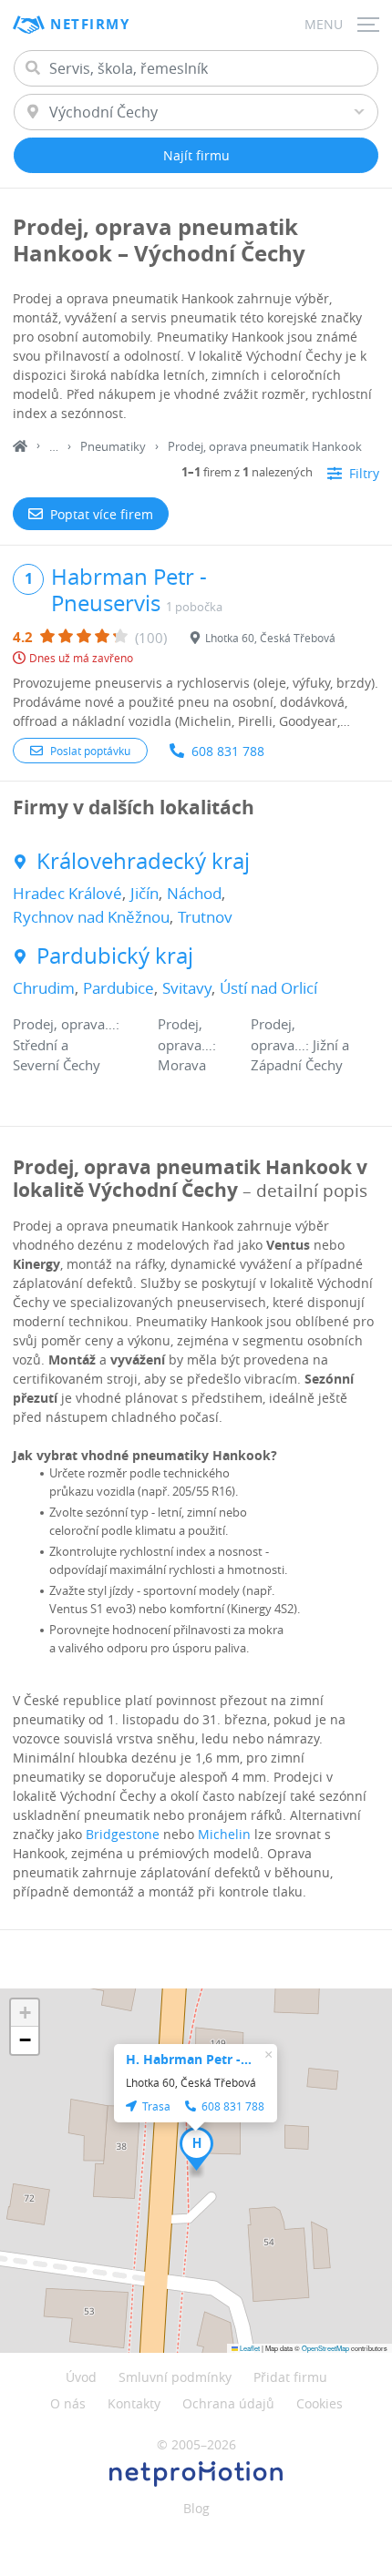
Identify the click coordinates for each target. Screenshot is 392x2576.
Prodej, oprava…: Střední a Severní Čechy (66, 1044)
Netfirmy (90, 24)
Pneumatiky (113, 446)
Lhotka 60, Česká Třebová (270, 638)
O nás (68, 2403)
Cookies (320, 2403)
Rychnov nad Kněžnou (91, 917)
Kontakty (134, 2403)
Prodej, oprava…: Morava (187, 1044)
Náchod (194, 893)
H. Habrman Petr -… (189, 2059)
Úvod (81, 2377)
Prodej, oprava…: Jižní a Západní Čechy (300, 1044)
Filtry (364, 473)
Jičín (144, 893)
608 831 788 (228, 751)
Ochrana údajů (228, 2403)
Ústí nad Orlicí (268, 988)
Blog (196, 2508)
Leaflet (249, 2348)
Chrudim (44, 988)
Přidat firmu (290, 2377)
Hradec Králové (67, 893)
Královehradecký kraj (143, 861)
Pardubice (119, 988)
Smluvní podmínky (175, 2377)
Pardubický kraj (115, 956)
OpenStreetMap (325, 2348)
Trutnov (205, 917)
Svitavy (187, 988)
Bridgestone (123, 1834)
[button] (196, 2149)
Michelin (224, 1834)
